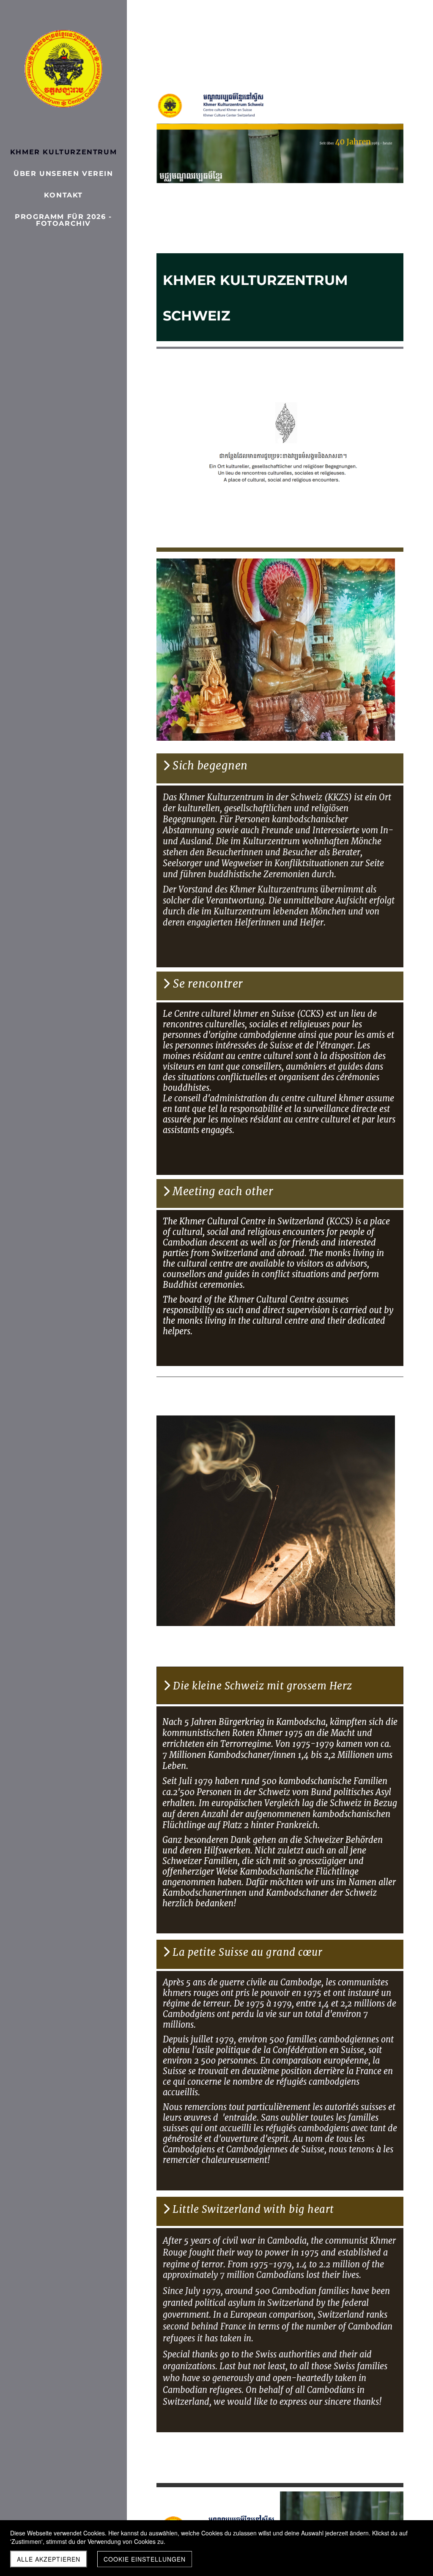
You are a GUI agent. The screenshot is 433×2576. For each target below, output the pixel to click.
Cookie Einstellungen (145, 2559)
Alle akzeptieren (49, 2559)
